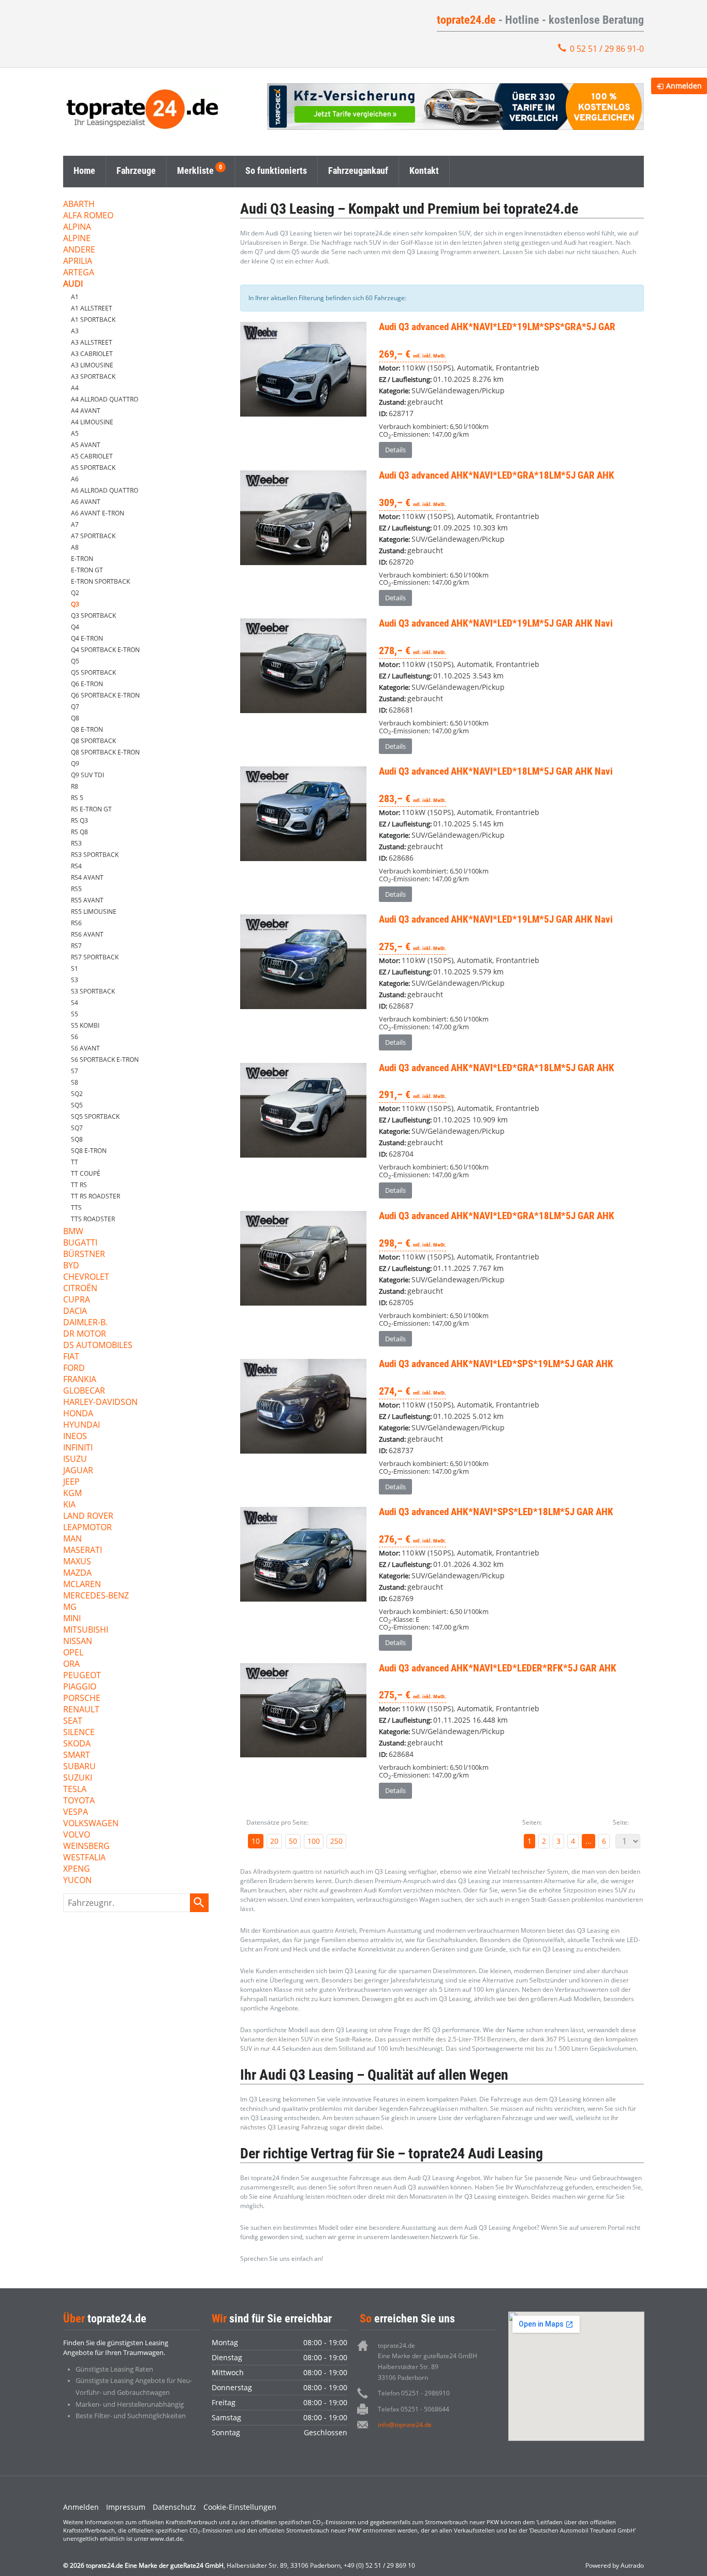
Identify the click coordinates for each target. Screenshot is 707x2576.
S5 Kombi (85, 1025)
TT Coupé (86, 1173)
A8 (75, 547)
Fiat (71, 1357)
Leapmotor (87, 1528)
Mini (72, 1619)
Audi (73, 284)
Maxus (77, 1562)
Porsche (82, 1699)
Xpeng (77, 1869)
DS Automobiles (98, 1346)
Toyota (79, 1801)
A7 (75, 524)
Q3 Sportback (93, 616)
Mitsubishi (86, 1630)
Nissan (78, 1642)
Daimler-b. (85, 1323)
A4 (75, 388)
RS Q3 (79, 820)
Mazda (77, 1573)
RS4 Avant (87, 877)
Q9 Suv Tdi (87, 775)
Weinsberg (86, 1847)
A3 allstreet (92, 342)
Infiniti (78, 1448)
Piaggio (80, 1687)
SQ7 (77, 1128)
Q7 (75, 707)
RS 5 (77, 798)
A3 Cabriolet (92, 354)
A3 (75, 331)
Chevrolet (86, 1277)
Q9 (75, 764)
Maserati (83, 1551)
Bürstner (84, 1255)
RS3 (76, 843)
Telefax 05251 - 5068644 (414, 2409)
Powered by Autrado (615, 2565)
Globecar (84, 1391)
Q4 (75, 627)
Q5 (75, 661)
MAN (72, 1539)
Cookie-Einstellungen (240, 2507)
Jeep (71, 1482)
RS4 (76, 866)
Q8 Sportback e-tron (105, 752)
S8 (75, 1082)
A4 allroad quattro (105, 399)
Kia (69, 1505)
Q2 (75, 593)
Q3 (75, 604)
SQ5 (77, 1105)
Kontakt (424, 171)
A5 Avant (86, 445)
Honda (78, 1414)
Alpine (77, 239)
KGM (72, 1494)
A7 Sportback (93, 536)
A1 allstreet (92, 308)
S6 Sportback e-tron (105, 1060)
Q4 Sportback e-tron (105, 650)
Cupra (77, 1300)
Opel (73, 1653)
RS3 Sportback (95, 855)
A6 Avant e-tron (98, 513)
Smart (77, 1756)
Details (395, 450)
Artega (79, 273)
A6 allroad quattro (105, 490)
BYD (71, 1266)
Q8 (75, 718)
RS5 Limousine (94, 912)
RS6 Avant (87, 934)
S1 (75, 968)
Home (84, 171)
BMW (73, 1232)
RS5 (76, 889)
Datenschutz (174, 2507)
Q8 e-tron (87, 729)
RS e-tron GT (91, 809)
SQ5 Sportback (95, 1116)
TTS (76, 1208)
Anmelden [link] (684, 86)
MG (70, 1608)
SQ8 (77, 1139)
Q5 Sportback (93, 672)
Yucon (77, 1881)
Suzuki (78, 1778)
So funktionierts (276, 171)
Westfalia (84, 1858)
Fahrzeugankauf (358, 171)
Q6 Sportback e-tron (105, 695)
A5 (75, 433)
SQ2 (77, 1094)
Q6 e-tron (87, 684)
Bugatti (80, 1243)
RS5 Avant (87, 900)
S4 (75, 1003)
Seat (73, 1721)
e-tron (82, 559)
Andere (79, 250)
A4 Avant (86, 411)
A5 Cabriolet (92, 456)
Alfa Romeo (88, 216)
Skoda (77, 1744)
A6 (75, 479)
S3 (75, 980)
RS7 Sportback (95, 957)
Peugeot (82, 1676)
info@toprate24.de (405, 2425)
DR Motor (85, 1334)
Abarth (79, 205)
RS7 (76, 946)
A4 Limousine (92, 422)
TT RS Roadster (95, 1196)
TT (75, 1162)
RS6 (76, 923)
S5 (75, 1014)
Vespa (76, 1812)
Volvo (77, 1835)
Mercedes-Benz (96, 1596)
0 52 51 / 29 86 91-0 (607, 49)
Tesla (75, 1790)
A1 (75, 297)
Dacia (75, 1312)
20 (274, 1841)
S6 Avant (85, 1048)
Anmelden (81, 2507)
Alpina (77, 227)
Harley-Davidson (100, 1403)
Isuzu (75, 1460)
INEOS (75, 1437)
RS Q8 (79, 832)
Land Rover (88, 1516)
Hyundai (82, 1425)
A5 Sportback (93, 468)
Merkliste (195, 171)
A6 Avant (86, 502)
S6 (75, 1037)
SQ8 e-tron (89, 1151)
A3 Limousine (92, 365)
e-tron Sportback (100, 581)
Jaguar (78, 1471)
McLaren (82, 1585)
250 (336, 1841)
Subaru (79, 1767)
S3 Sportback (93, 991)
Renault (81, 1710)
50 (293, 1841)
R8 (75, 786)
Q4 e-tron (87, 638)
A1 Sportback (93, 320)
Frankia (80, 1380)
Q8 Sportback (93, 741)
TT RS (79, 1185)
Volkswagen (91, 1824)
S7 (75, 1071)
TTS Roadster (93, 1219)
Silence (79, 1733)
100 (314, 1841)
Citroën (80, 1289)
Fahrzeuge (136, 171)
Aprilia (78, 262)
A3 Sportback (93, 376)
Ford (74, 1368)
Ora (71, 1664)
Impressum (126, 2507)
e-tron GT (87, 570)
